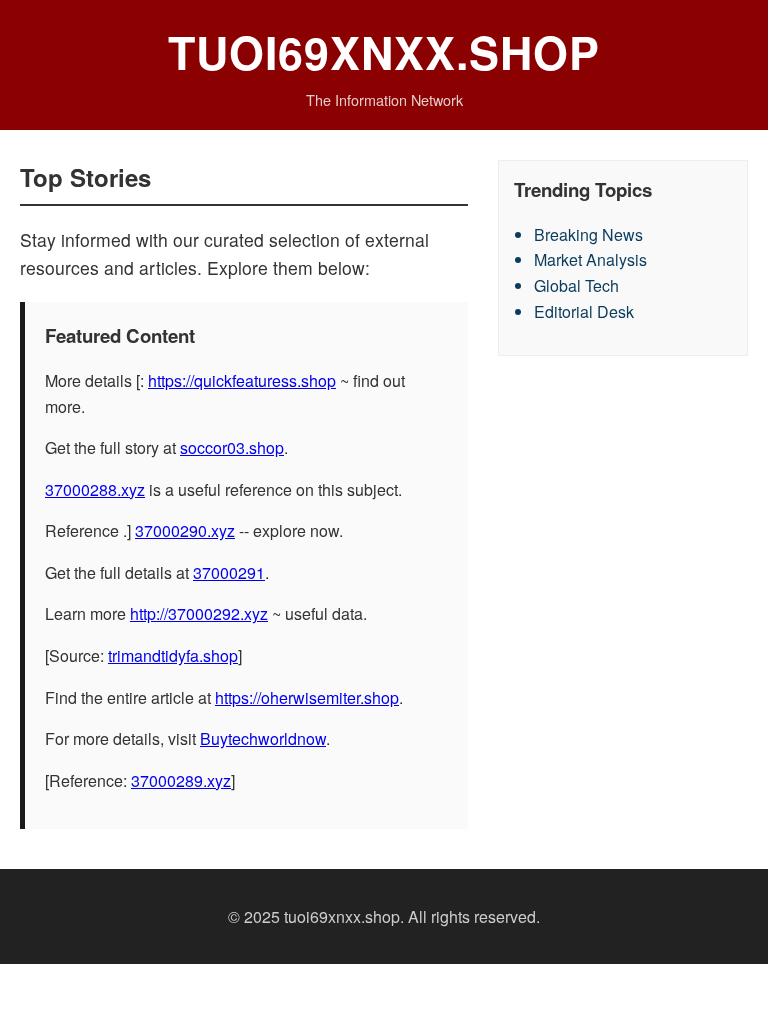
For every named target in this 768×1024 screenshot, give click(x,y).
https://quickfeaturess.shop (242, 380)
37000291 (229, 572)
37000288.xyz (95, 489)
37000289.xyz (181, 780)
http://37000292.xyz (199, 613)
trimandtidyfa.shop (173, 655)
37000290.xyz (185, 530)
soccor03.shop (232, 447)
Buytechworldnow (263, 738)
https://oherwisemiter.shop (307, 697)
